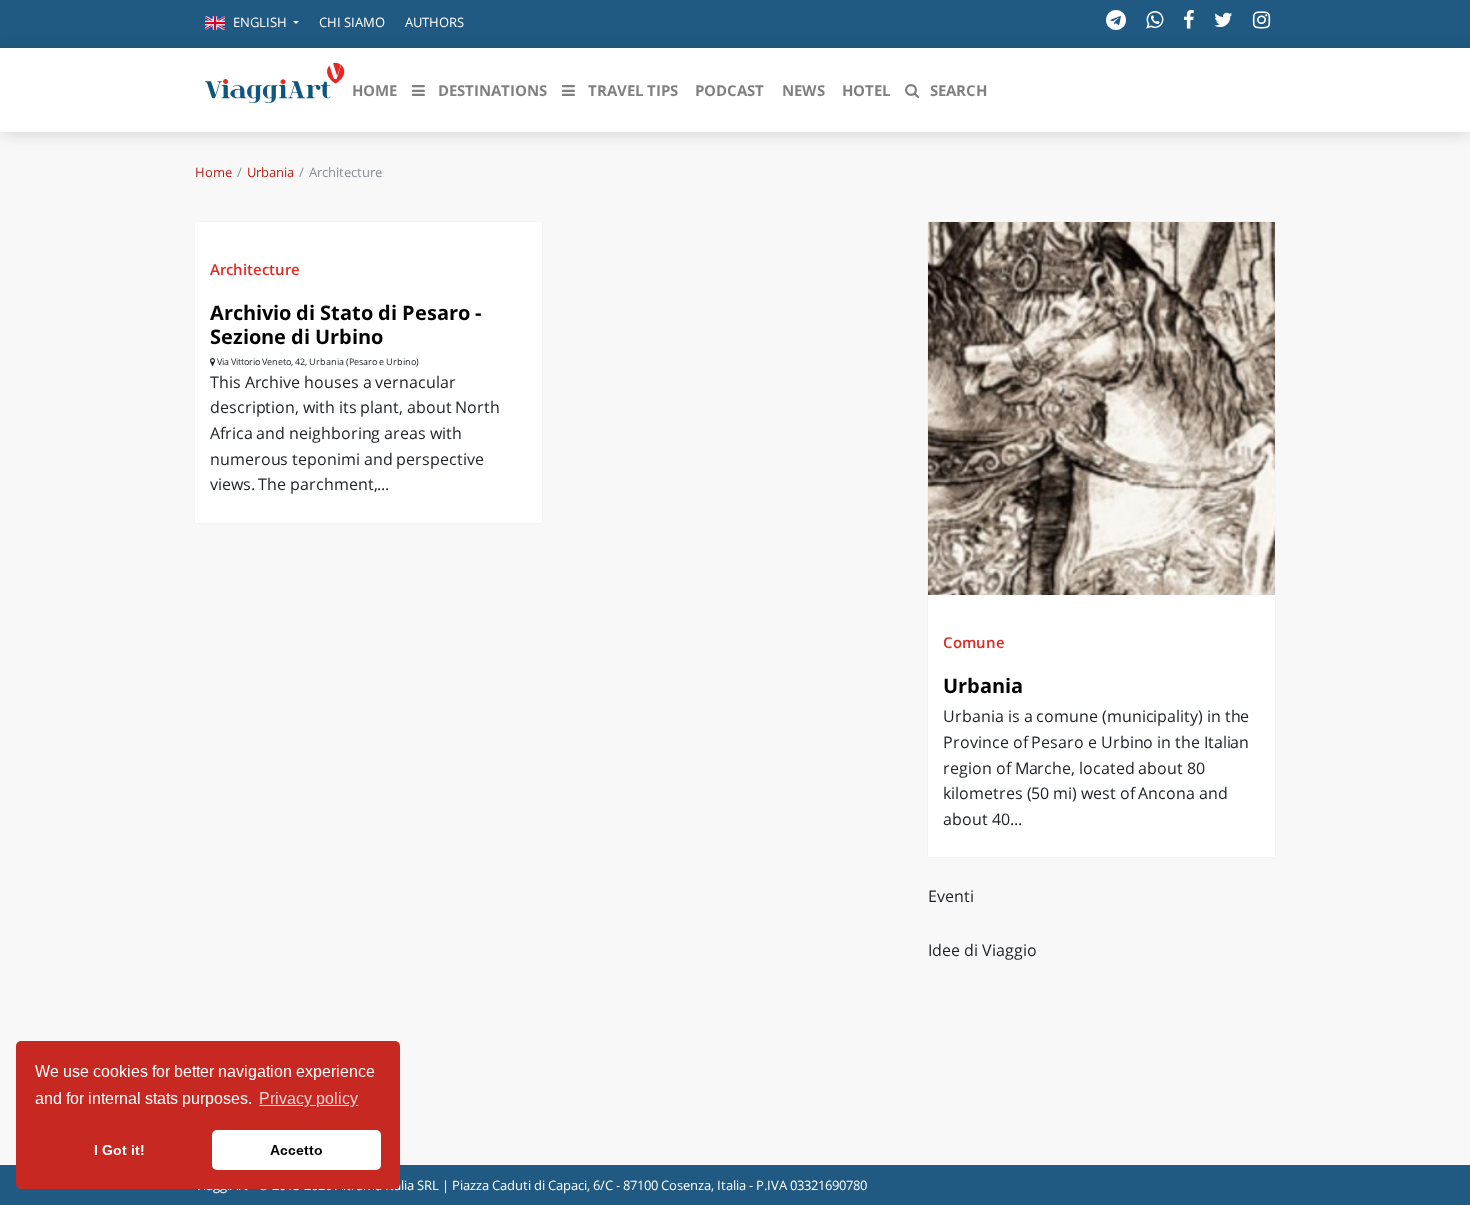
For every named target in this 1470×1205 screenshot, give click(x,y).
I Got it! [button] (119, 1150)
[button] (252, 24)
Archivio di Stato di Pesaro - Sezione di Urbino (345, 324)
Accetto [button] (296, 1150)
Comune (974, 642)
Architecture (255, 269)
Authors (434, 22)
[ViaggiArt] (275, 88)
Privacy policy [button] (308, 1098)
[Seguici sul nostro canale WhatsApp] (1154, 19)
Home (213, 172)
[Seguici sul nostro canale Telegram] (1116, 19)
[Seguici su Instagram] (1261, 19)
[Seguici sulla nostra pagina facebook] (1188, 19)
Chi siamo (352, 22)
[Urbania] (1101, 408)
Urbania (270, 172)
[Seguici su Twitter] (1223, 19)
